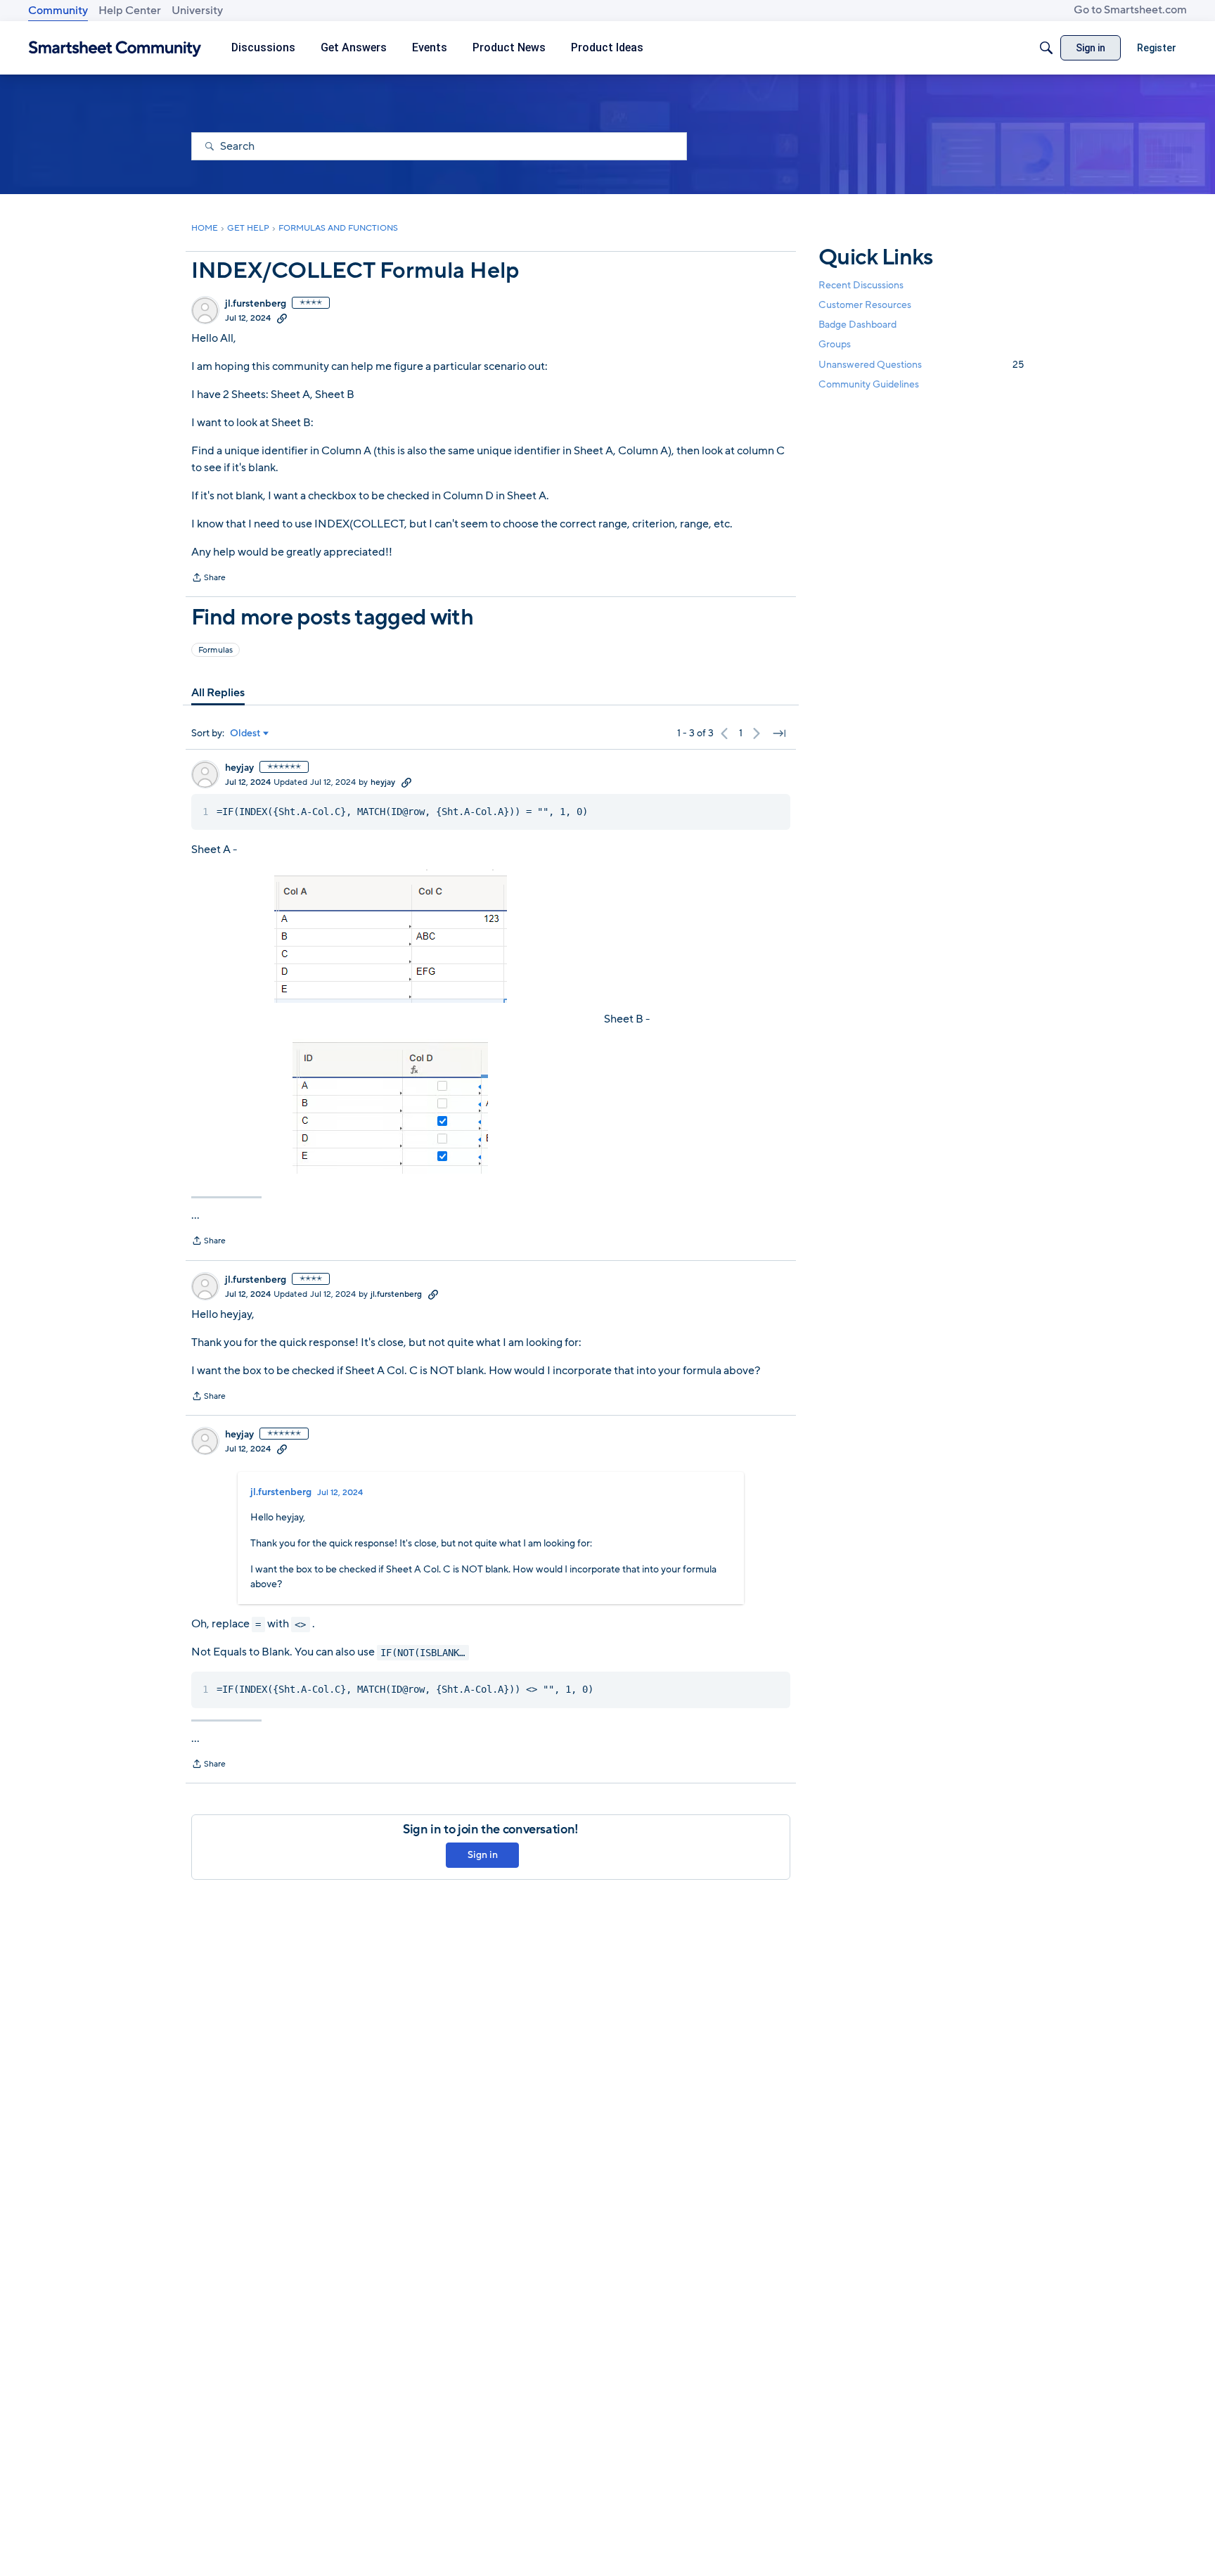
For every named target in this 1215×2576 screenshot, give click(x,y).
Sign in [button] (483, 1855)
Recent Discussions (861, 285)
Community (58, 11)
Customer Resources (865, 305)
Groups (835, 345)
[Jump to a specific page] (779, 733)
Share (208, 579)
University (197, 11)
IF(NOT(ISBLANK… (423, 1653)
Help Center (130, 11)
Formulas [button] (216, 650)
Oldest (245, 733)
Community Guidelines (869, 384)
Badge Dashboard (857, 325)
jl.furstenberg (256, 304)
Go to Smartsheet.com (1130, 10)
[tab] (218, 693)
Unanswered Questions (921, 365)
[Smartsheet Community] (115, 48)
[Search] (1046, 48)
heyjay (239, 768)
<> (300, 1625)
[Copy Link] (282, 318)
